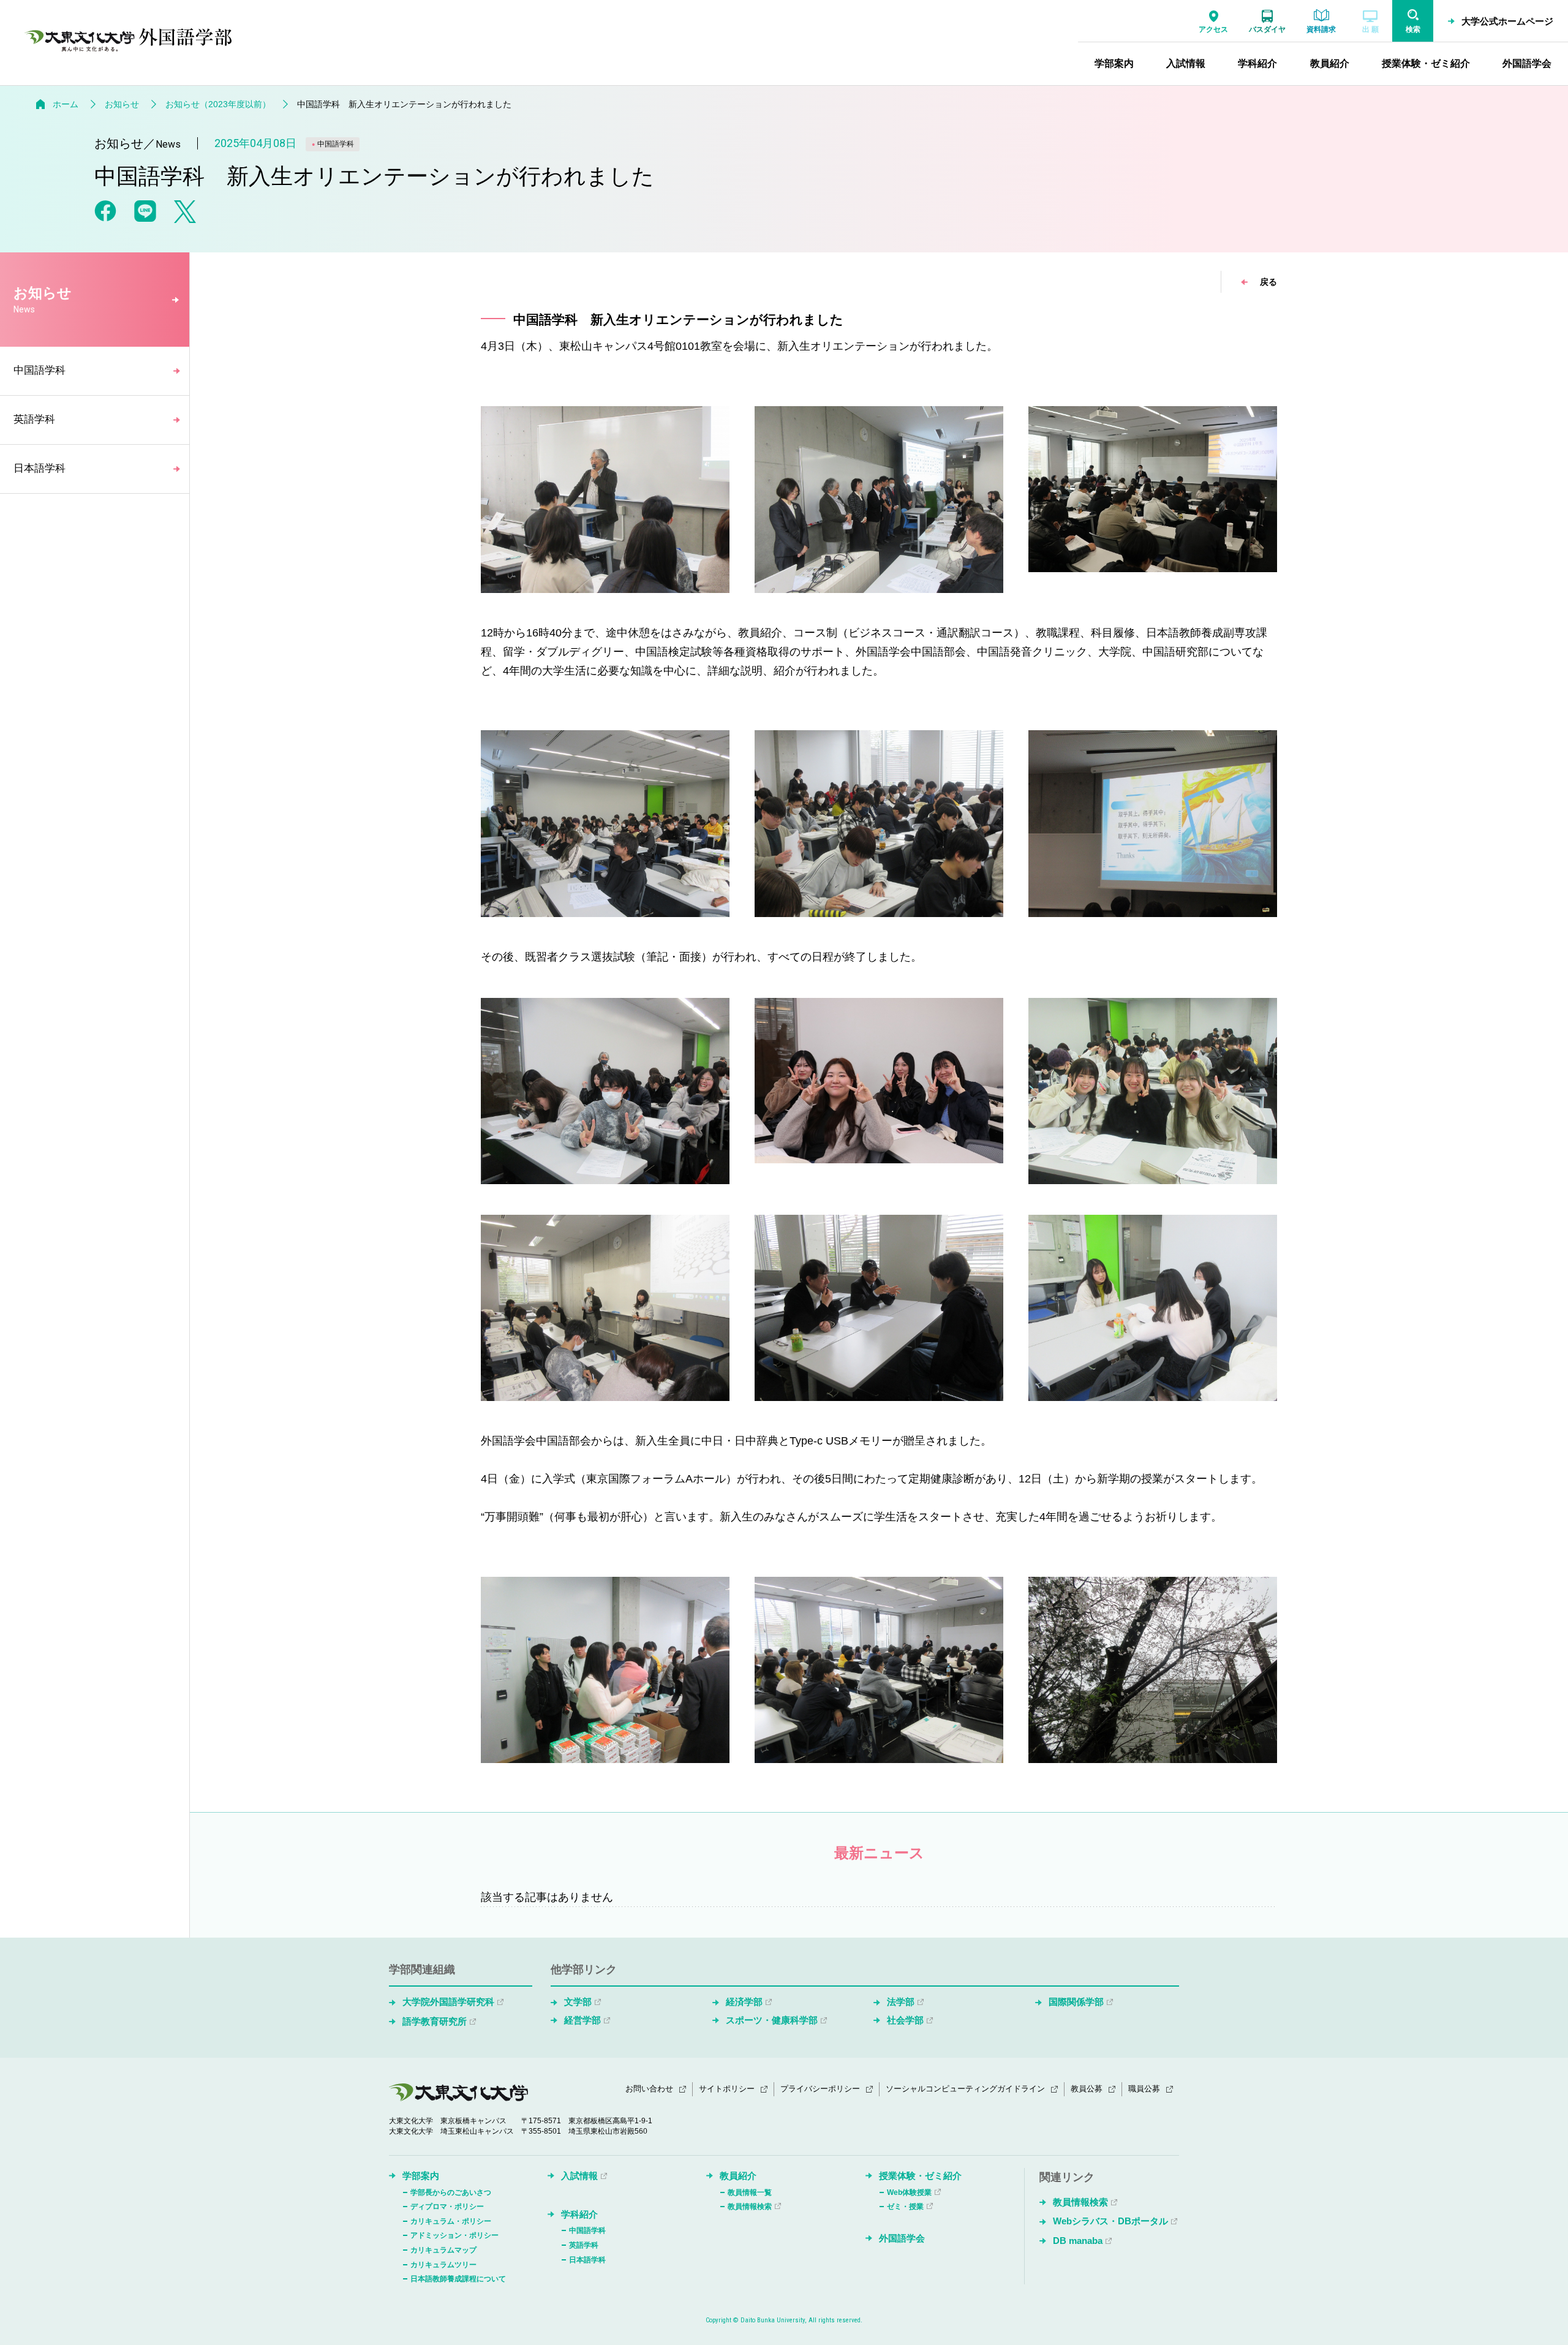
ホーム (66, 104)
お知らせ (122, 104)
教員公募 (1087, 2089)
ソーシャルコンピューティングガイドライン (965, 2089)
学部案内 (421, 2176)
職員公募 (1144, 2089)
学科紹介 (579, 2214)
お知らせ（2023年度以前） (218, 104)
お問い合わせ (649, 2089)
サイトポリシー (727, 2089)
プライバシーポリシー (820, 2089)
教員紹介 (738, 2176)
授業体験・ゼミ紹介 (920, 2176)
